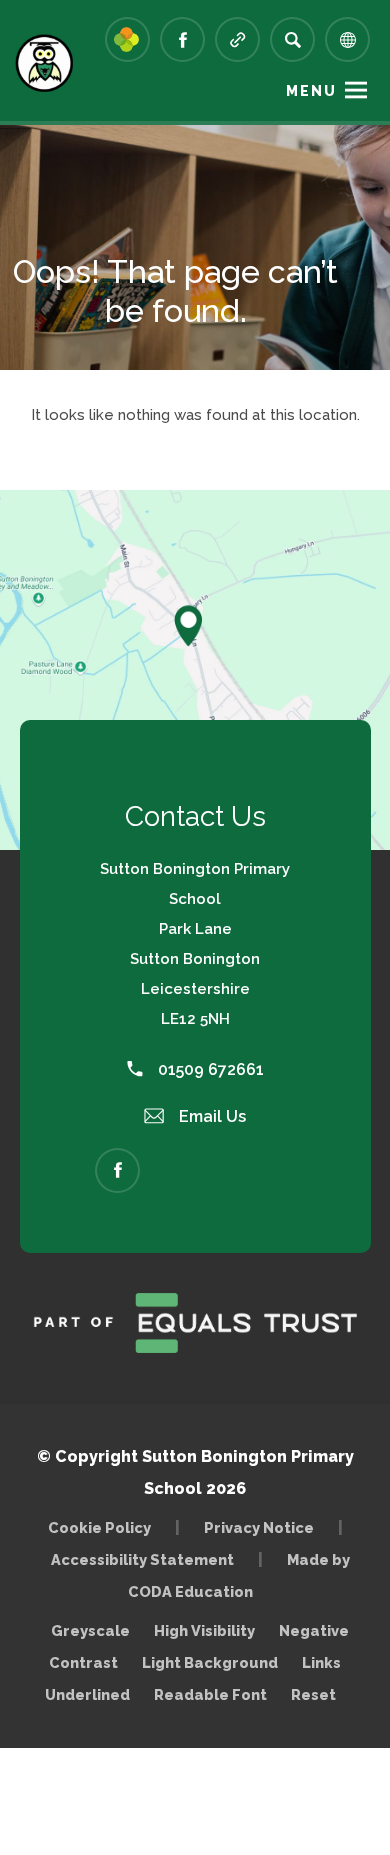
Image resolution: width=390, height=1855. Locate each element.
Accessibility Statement (142, 1559)
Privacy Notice (259, 1527)
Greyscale (90, 1630)
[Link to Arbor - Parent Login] (127, 39)
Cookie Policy (99, 1527)
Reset (313, 1694)
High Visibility (204, 1630)
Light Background (210, 1662)
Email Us (210, 1116)
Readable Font (210, 1694)
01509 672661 (209, 1069)
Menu (311, 91)
